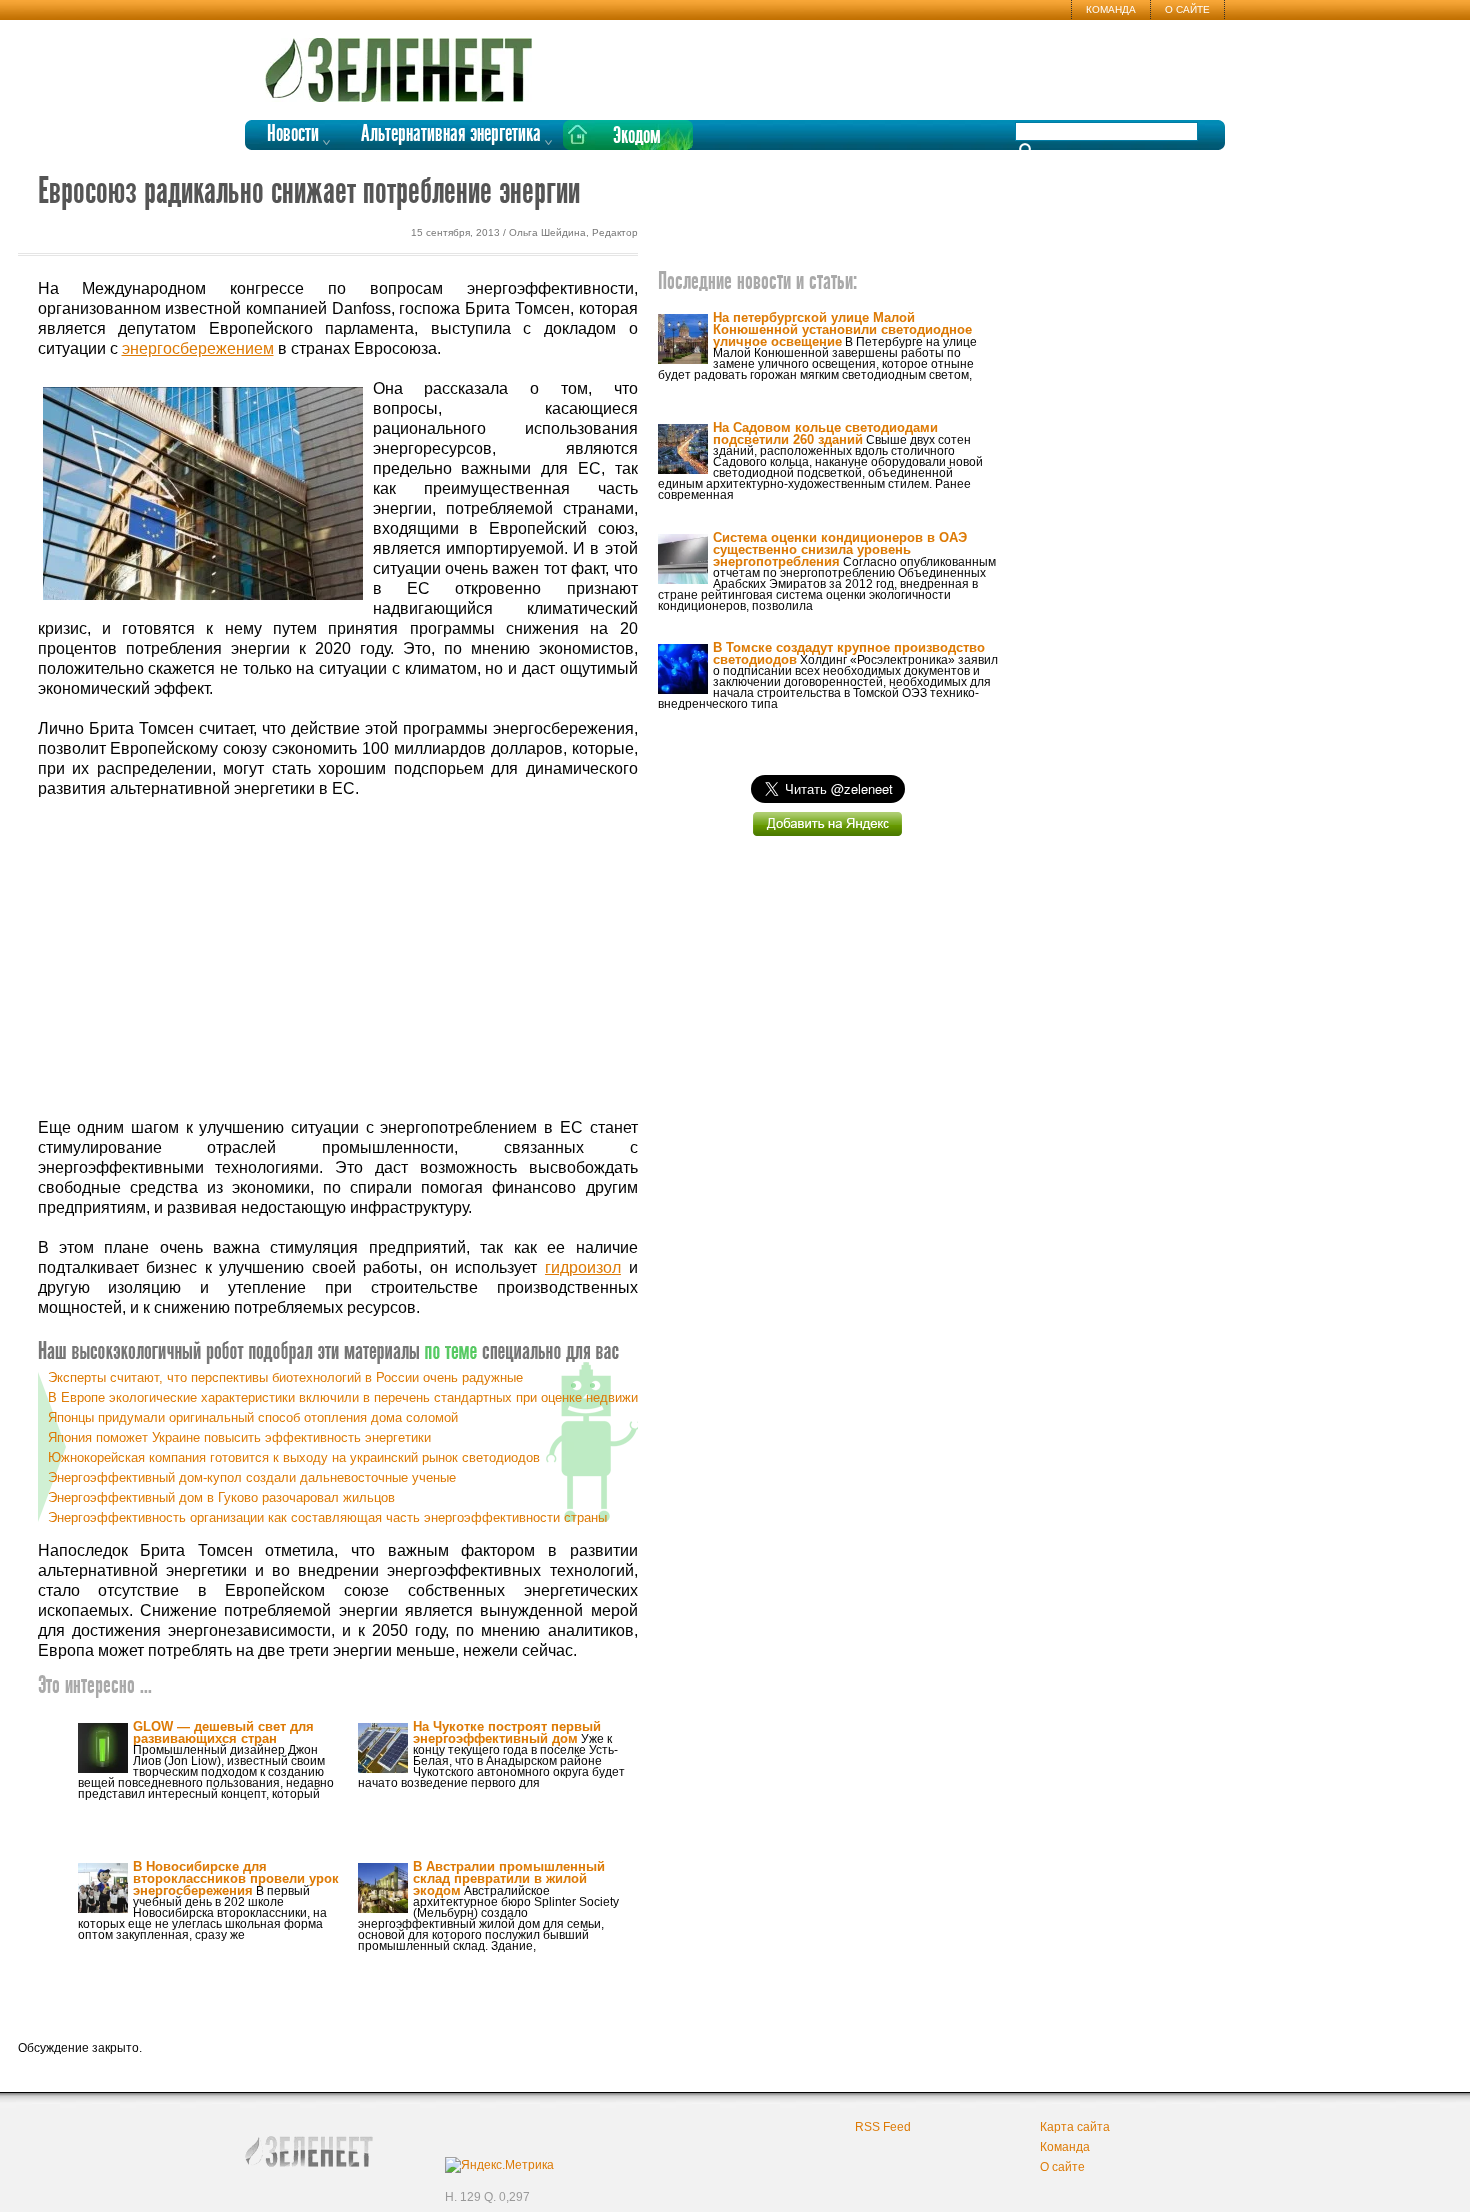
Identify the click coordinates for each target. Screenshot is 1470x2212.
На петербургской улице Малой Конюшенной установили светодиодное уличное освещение (842, 329)
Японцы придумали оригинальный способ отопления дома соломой (253, 1417)
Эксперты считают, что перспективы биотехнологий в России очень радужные (285, 1377)
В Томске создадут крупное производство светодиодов (849, 653)
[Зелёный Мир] (405, 62)
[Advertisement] (338, 959)
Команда (1111, 9)
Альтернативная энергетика (451, 134)
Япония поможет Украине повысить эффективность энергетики (239, 1437)
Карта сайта (1075, 2127)
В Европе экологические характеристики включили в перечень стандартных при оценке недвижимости (361, 1397)
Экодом (637, 136)
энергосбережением (198, 348)
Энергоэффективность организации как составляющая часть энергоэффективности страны (327, 1517)
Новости (293, 134)
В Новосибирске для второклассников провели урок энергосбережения (236, 1878)
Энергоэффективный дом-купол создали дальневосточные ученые (252, 1477)
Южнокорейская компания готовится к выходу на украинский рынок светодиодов (294, 1457)
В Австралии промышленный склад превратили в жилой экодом (509, 1878)
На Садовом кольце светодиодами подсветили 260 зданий (825, 433)
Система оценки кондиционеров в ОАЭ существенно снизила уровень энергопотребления (840, 549)
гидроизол (583, 1267)
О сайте (1187, 9)
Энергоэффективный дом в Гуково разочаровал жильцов (221, 1497)
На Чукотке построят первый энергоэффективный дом (507, 1732)
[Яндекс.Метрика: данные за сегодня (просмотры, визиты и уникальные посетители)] (499, 2165)
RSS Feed (883, 2127)
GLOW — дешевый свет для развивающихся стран (223, 1732)
